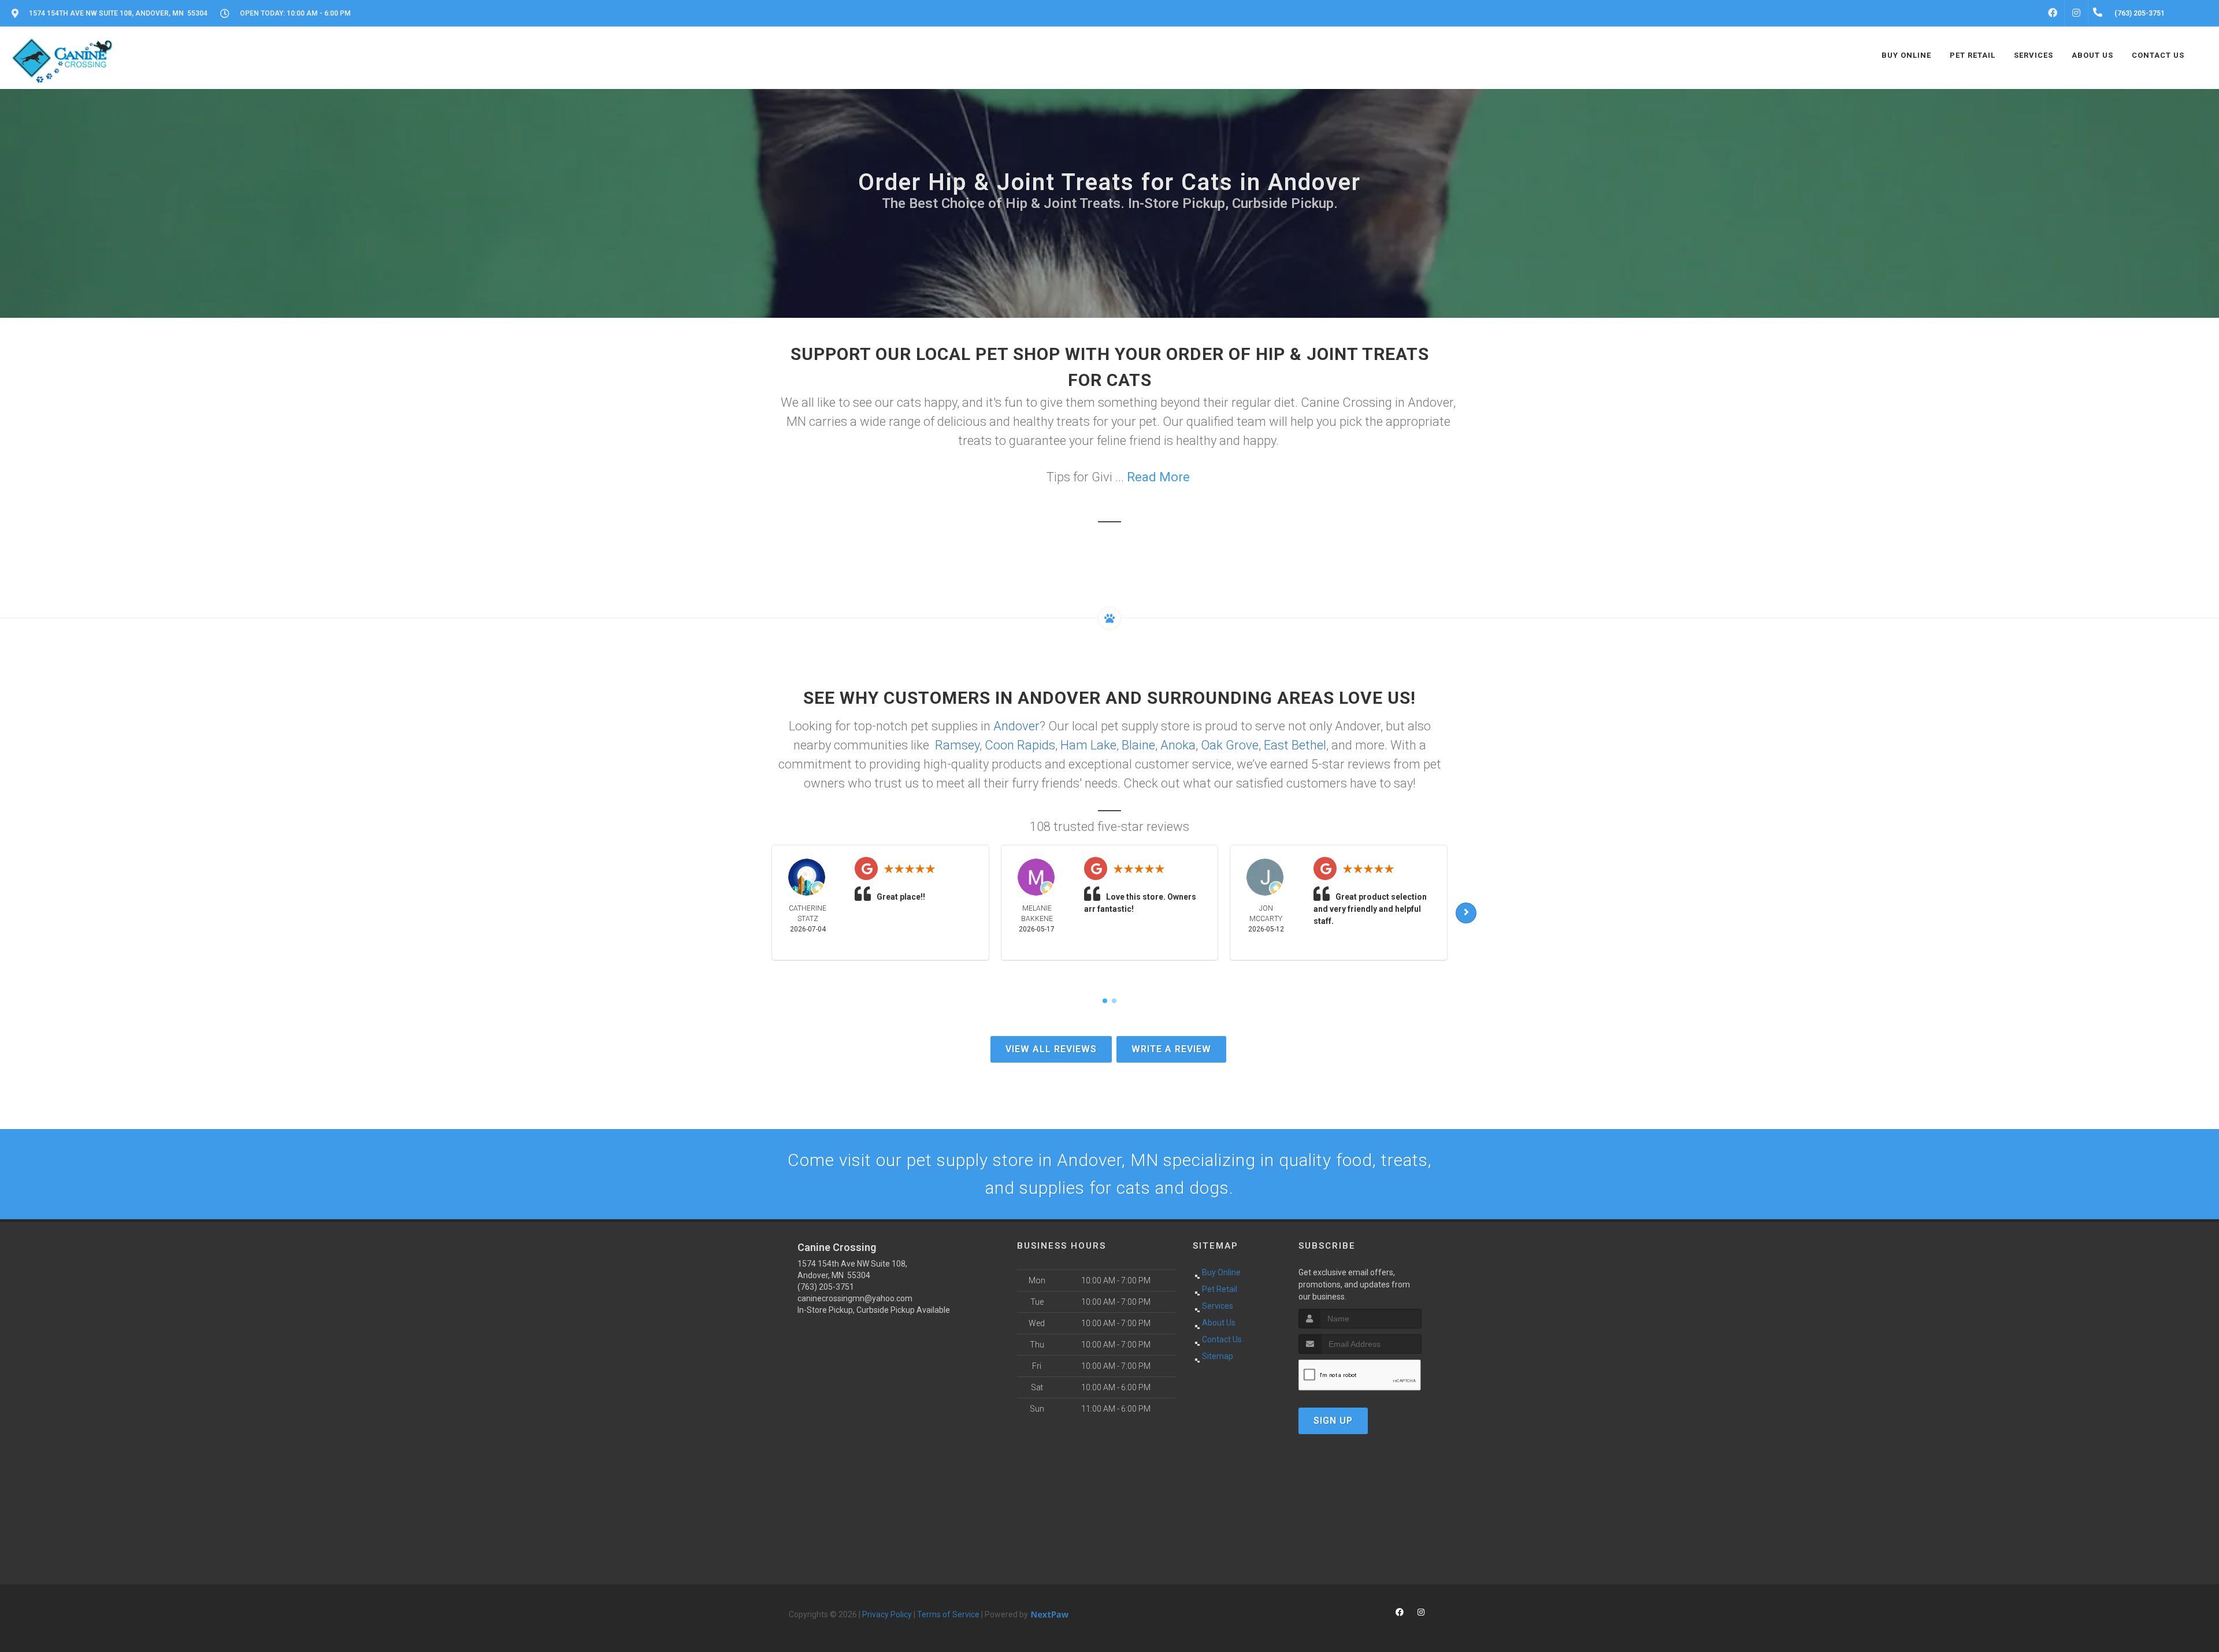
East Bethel (1295, 745)
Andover (1016, 726)
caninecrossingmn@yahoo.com (855, 1298)
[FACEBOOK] (2053, 13)
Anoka (1178, 745)
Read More (1158, 477)
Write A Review (1171, 1049)
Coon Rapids (1020, 745)
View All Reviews (1051, 1049)
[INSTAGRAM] (2076, 13)
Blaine (1138, 745)
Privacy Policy (887, 1614)
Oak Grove (1230, 745)
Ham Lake (1088, 745)
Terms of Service (948, 1614)
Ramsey (957, 745)
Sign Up (1333, 1421)
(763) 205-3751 (826, 1287)
